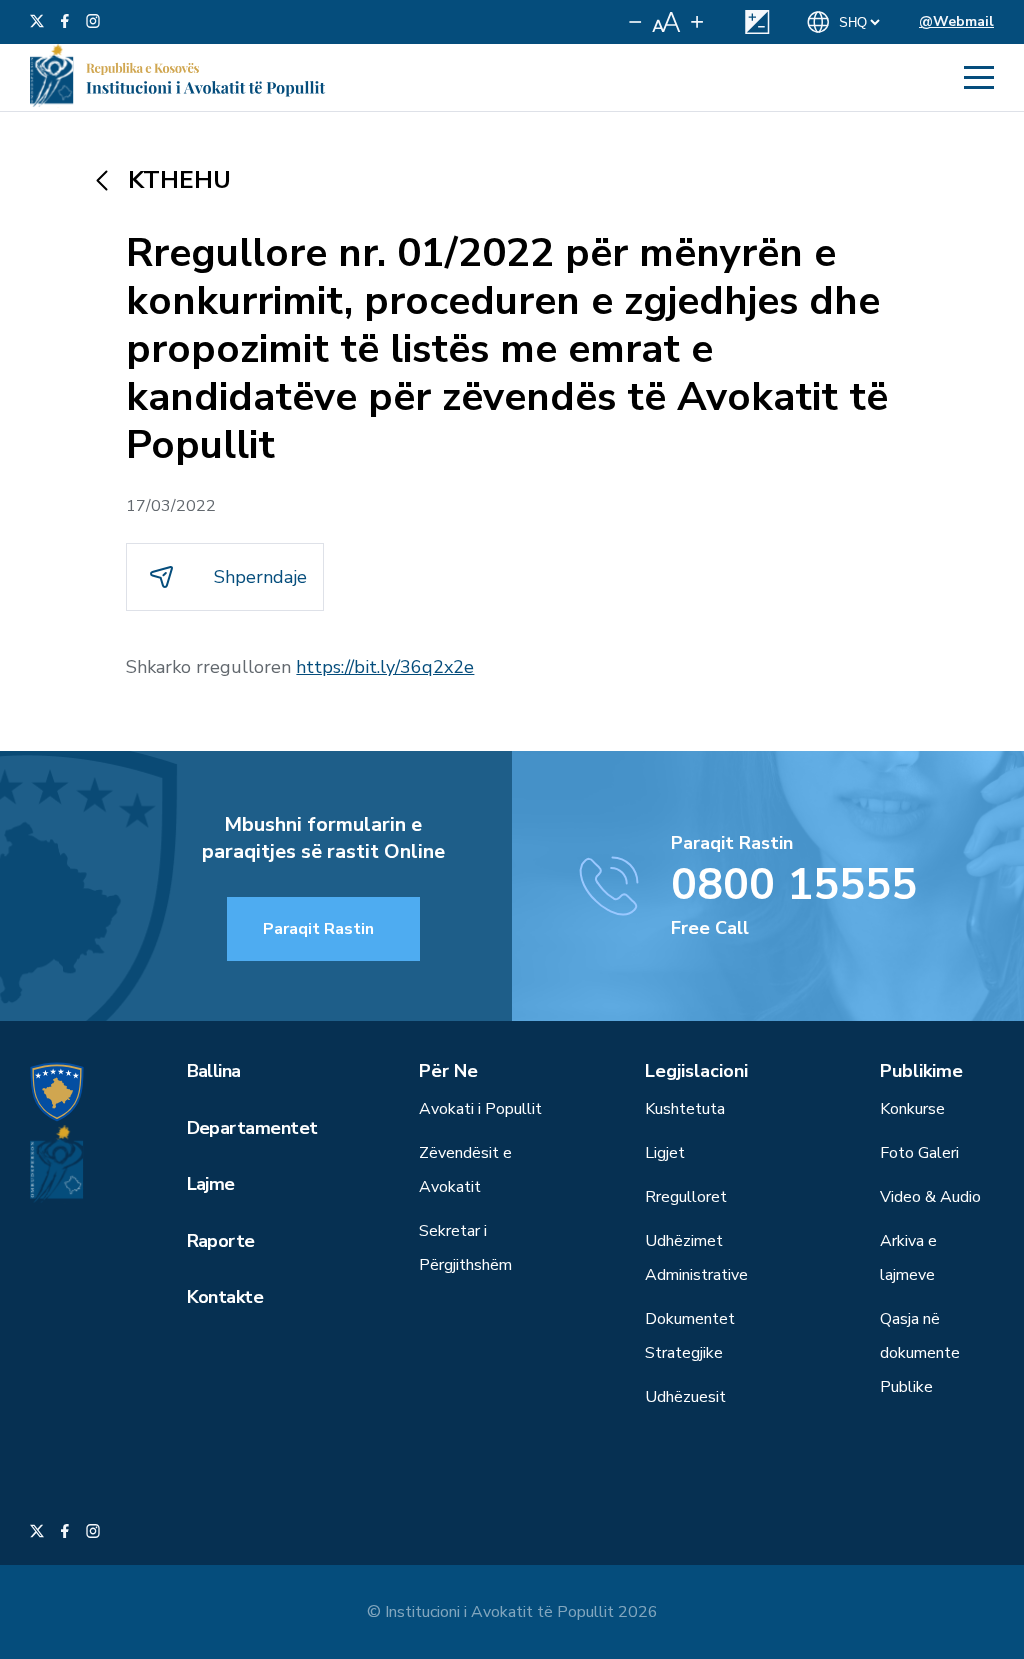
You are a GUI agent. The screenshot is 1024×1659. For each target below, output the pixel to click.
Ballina (214, 1071)
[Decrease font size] (635, 22)
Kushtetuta (685, 1109)
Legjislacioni (696, 1071)
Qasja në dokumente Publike (920, 1353)
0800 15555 (794, 885)
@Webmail (956, 21)
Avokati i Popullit (480, 1109)
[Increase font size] (697, 22)
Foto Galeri (919, 1153)
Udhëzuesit (685, 1397)
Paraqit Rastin (318, 929)
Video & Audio (930, 1197)
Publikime (921, 1071)
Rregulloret (686, 1197)
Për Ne (448, 1071)
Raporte (221, 1241)
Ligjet (665, 1153)
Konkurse (912, 1109)
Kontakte (225, 1297)
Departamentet (252, 1128)
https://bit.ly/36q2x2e (385, 667)
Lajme (211, 1184)
